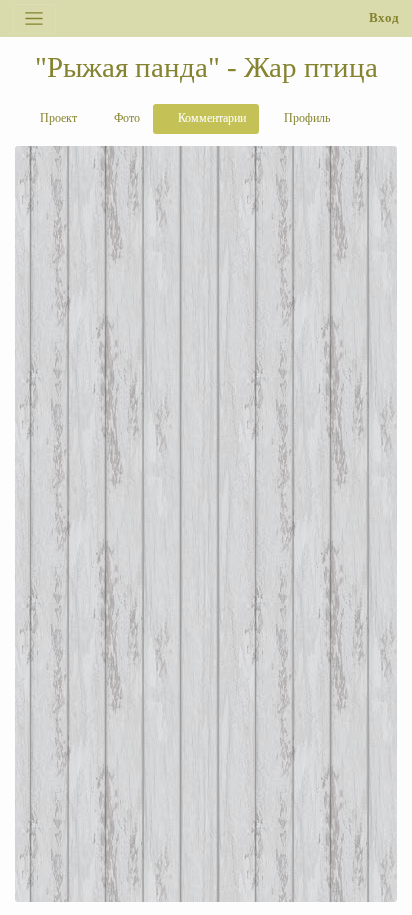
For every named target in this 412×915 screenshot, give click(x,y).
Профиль (305, 118)
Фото (125, 118)
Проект (57, 118)
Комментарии (210, 118)
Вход (384, 18)
